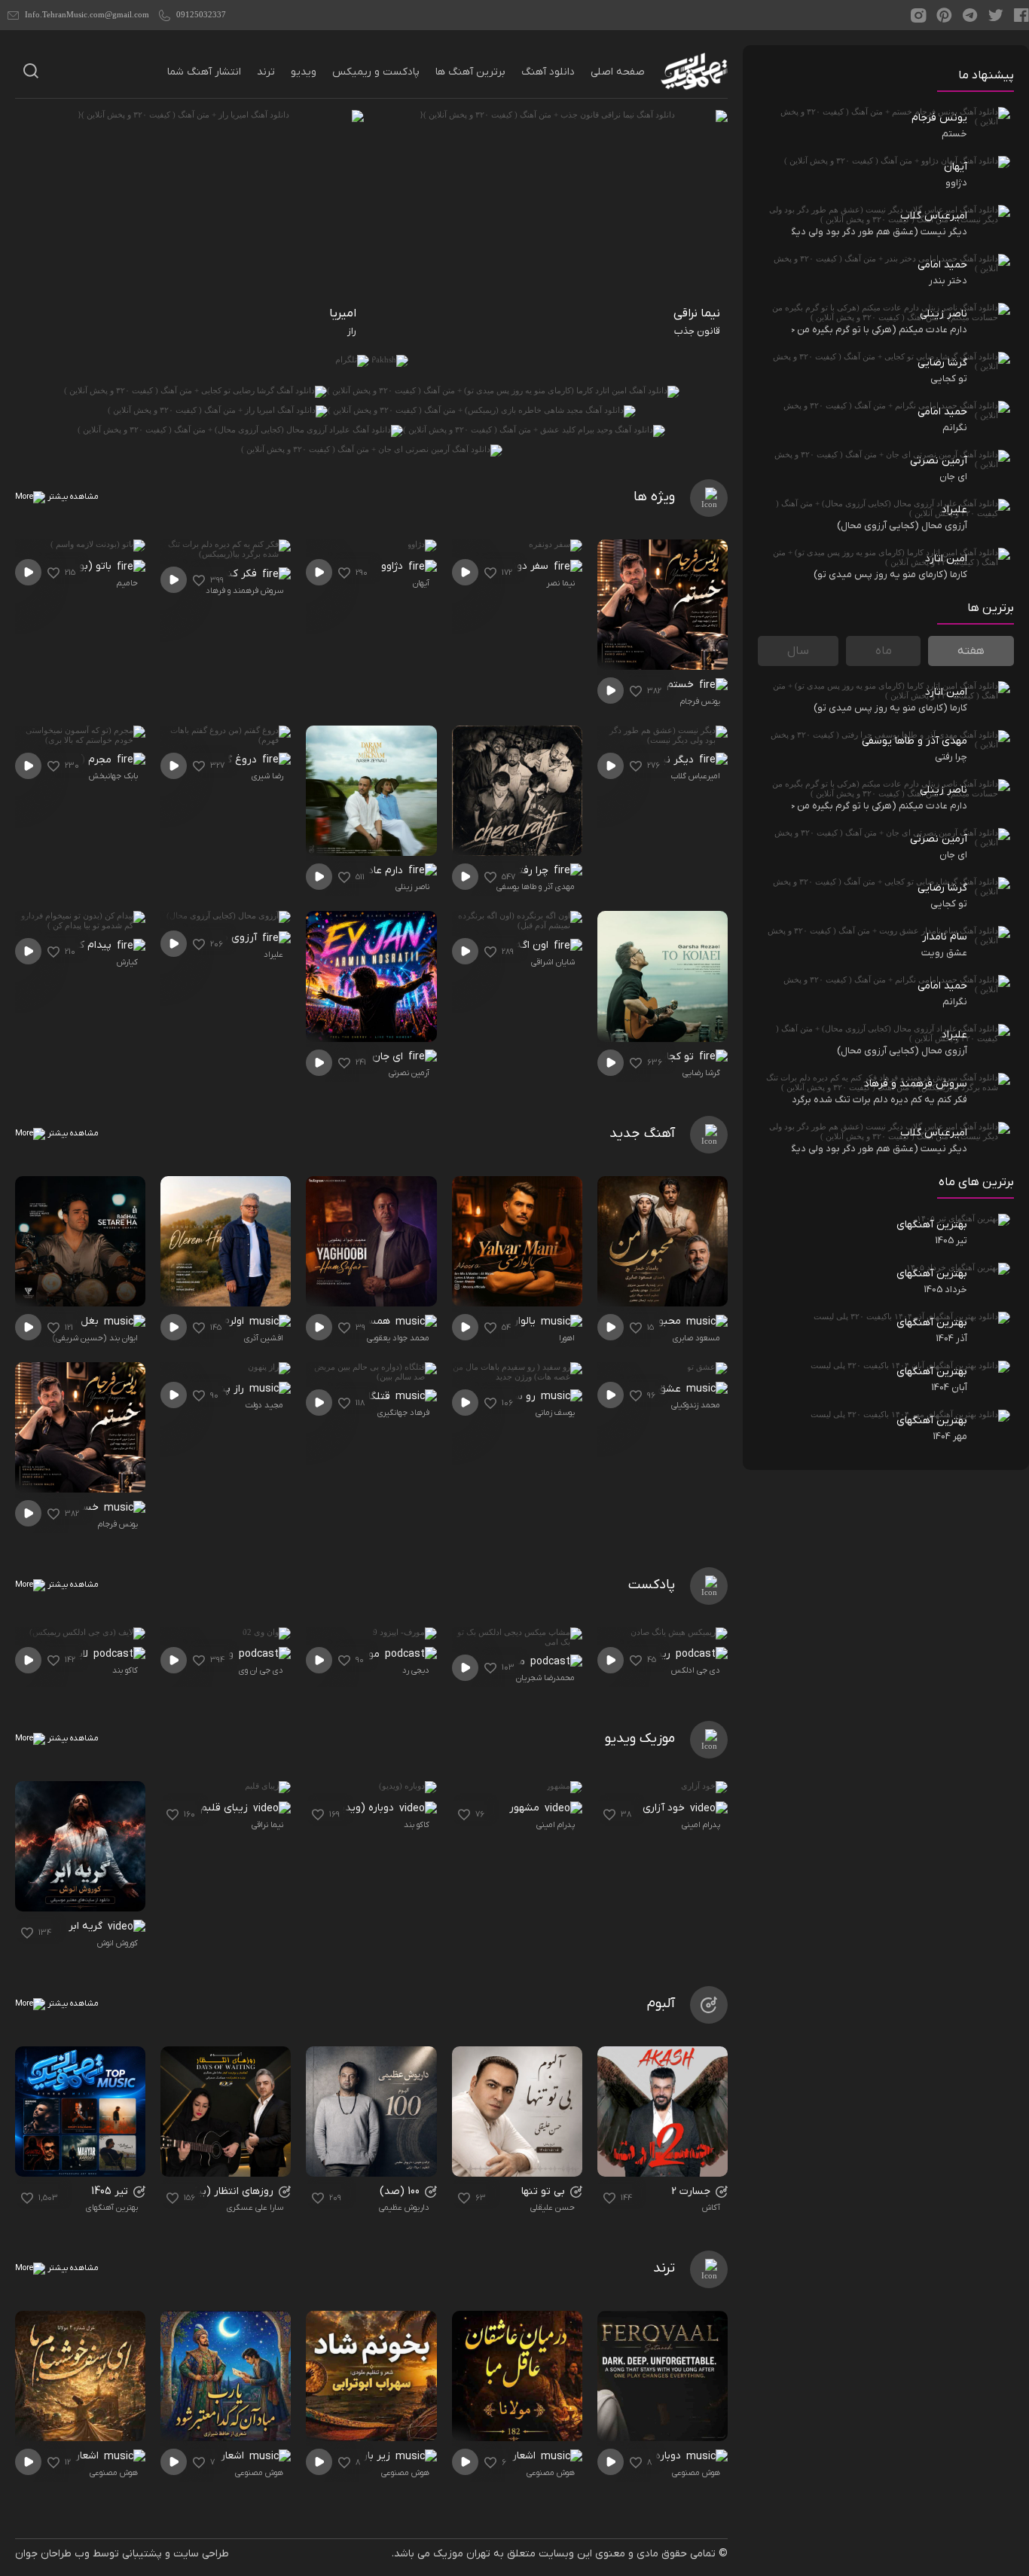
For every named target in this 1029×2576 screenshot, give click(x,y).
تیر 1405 (111, 2191)
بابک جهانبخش (113, 776)
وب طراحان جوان (52, 2554)
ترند (266, 72)
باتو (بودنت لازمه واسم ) (64, 566)
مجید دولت (264, 1405)
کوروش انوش (118, 1943)
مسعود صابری (696, 1338)
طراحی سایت (201, 2554)
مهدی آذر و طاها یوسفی (536, 887)
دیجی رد (416, 1670)
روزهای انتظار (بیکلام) (226, 2191)
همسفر (376, 1321)
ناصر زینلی (412, 887)
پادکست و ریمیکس (376, 72)
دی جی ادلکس (696, 1670)
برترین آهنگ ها (470, 72)
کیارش (127, 962)
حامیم (127, 583)
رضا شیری (267, 776)
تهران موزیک (462, 2554)
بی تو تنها (545, 2191)
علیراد (273, 955)
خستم (682, 684)
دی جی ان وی (261, 1670)
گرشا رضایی (701, 1073)
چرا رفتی (532, 871)
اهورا (567, 1338)
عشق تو (664, 1389)
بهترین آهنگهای (112, 2208)
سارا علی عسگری (255, 2208)
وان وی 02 (212, 1654)
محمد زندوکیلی (696, 1405)
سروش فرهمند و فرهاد (244, 591)
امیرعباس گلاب (696, 776)
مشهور (526, 1808)
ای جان (389, 1057)
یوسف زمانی (555, 1413)
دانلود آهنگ (548, 72)
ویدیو (304, 72)
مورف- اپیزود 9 (349, 1654)
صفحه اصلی (618, 72)
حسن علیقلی (553, 2208)
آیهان (421, 583)
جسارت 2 (692, 2191)
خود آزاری (665, 1808)
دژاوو (394, 566)
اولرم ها (229, 1321)
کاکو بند (125, 1670)
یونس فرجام (700, 701)
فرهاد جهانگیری (403, 1413)
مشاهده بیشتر (72, 497)
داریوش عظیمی (404, 2208)
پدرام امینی (701, 1825)
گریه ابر (87, 1926)
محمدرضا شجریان (545, 1678)
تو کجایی (676, 1057)
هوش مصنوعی (696, 2473)
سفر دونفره (525, 566)
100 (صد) (401, 2191)
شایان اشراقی (553, 962)
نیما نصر (560, 583)
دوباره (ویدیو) (364, 1808)
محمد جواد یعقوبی (398, 1338)
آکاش (711, 2208)
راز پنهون (225, 1389)
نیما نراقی (267, 1825)
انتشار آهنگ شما (204, 72)
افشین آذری (264, 1338)
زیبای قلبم (226, 1808)
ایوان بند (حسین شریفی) (95, 1338)
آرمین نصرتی (409, 1073)
